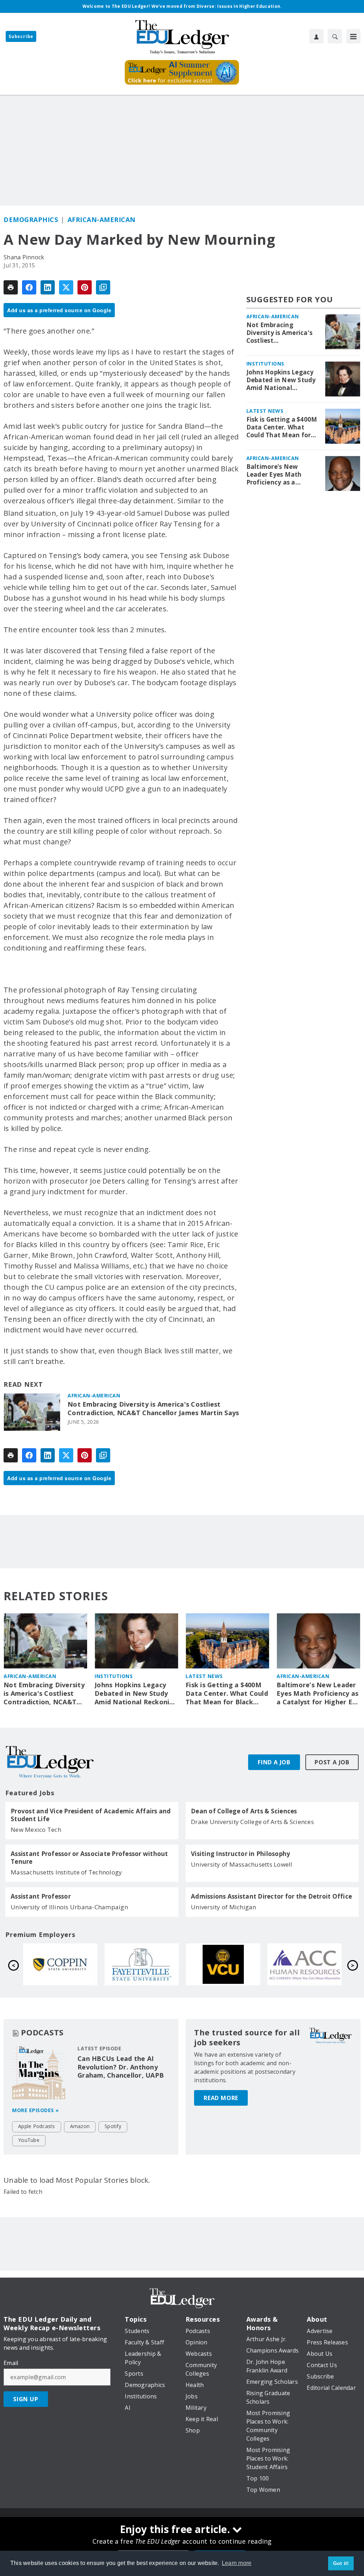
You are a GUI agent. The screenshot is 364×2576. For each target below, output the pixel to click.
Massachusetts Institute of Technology (66, 1872)
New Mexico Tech (36, 1830)
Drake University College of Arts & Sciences (252, 1822)
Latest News (265, 411)
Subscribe (21, 36)
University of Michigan (224, 1907)
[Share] (29, 287)
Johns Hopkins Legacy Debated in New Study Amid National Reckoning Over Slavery (281, 380)
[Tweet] (66, 287)
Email (11, 2363)
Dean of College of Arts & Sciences (244, 1811)
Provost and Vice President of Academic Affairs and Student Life (91, 1815)
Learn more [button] (237, 2563)
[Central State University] (223, 1964)
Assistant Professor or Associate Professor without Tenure (89, 1858)
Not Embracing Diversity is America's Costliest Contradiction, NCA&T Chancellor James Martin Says (153, 1409)
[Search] (335, 36)
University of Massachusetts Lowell (242, 1864)
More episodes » (36, 2110)
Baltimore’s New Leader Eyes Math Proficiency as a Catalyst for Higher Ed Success (281, 475)
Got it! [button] (341, 2563)
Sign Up (26, 2399)
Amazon (80, 2126)
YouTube (29, 2140)
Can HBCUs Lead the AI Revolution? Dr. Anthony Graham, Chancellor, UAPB (121, 2067)
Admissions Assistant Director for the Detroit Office (271, 1896)
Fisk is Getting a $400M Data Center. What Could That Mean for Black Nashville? (282, 427)
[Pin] (85, 287)
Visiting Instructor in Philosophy (240, 1854)
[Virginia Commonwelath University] (60, 1964)
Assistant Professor (41, 1896)
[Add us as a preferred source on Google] (103, 287)
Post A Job (332, 1762)
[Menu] (353, 36)
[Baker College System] (304, 1964)
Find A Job (274, 1762)
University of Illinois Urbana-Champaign (69, 1907)
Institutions (265, 364)
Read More (221, 2098)
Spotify (113, 2126)
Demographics (31, 220)
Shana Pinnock (24, 257)
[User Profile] (316, 36)
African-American (101, 220)
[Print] (11, 287)
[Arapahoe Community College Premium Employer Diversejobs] (142, 1964)
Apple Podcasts (37, 2126)
